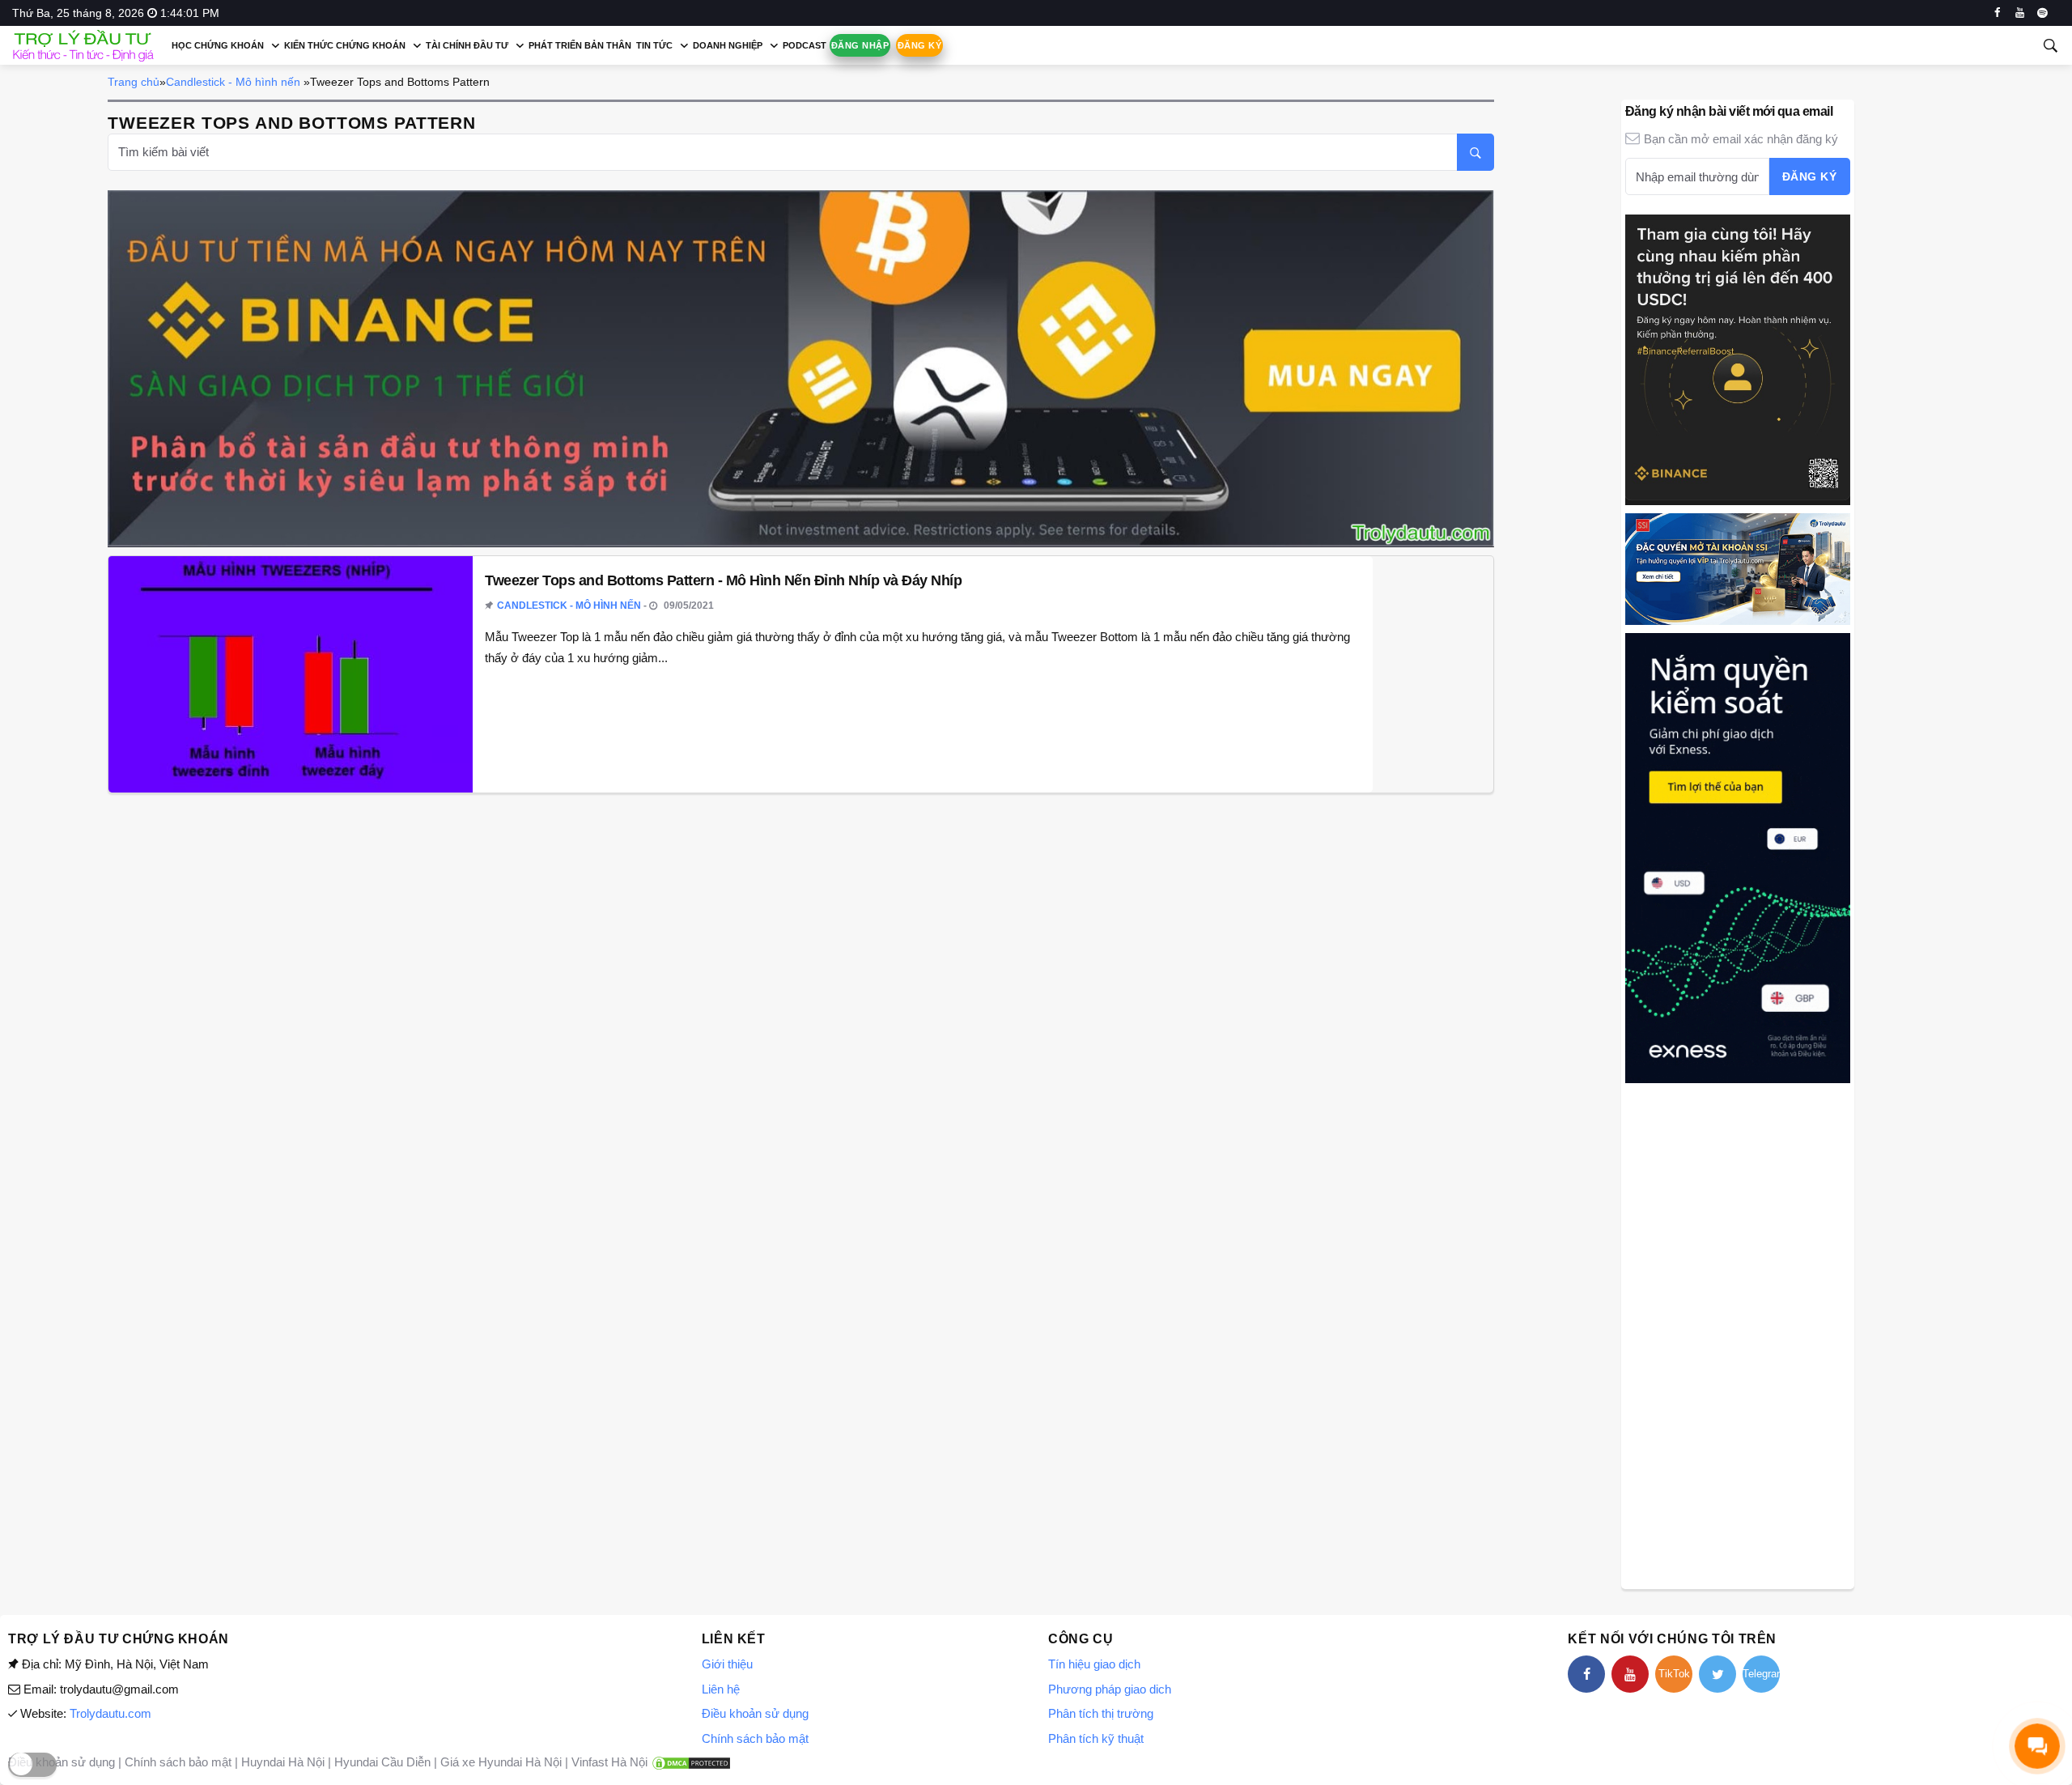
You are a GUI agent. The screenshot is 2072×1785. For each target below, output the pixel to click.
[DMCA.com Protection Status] (691, 1762)
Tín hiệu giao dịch (1094, 1664)
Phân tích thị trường (1101, 1713)
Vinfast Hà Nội (609, 1762)
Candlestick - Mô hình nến (233, 82)
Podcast (805, 45)
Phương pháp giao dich (1110, 1689)
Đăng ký (919, 45)
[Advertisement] (1738, 1334)
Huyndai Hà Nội (283, 1762)
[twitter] (1717, 1674)
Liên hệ (721, 1689)
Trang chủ (134, 82)
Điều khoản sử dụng (755, 1713)
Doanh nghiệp (728, 45)
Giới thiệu (727, 1664)
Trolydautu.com (110, 1713)
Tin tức (654, 45)
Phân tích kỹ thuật (1096, 1738)
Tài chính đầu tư (467, 45)
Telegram (1761, 1674)
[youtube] (2020, 13)
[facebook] (1997, 13)
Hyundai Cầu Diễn (382, 1762)
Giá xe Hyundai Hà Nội (501, 1762)
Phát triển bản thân (580, 45)
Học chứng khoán (218, 45)
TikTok (1674, 1674)
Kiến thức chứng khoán (345, 45)
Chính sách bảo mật (755, 1738)
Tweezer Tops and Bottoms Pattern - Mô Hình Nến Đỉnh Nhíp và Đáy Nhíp (723, 580)
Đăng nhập (860, 45)
